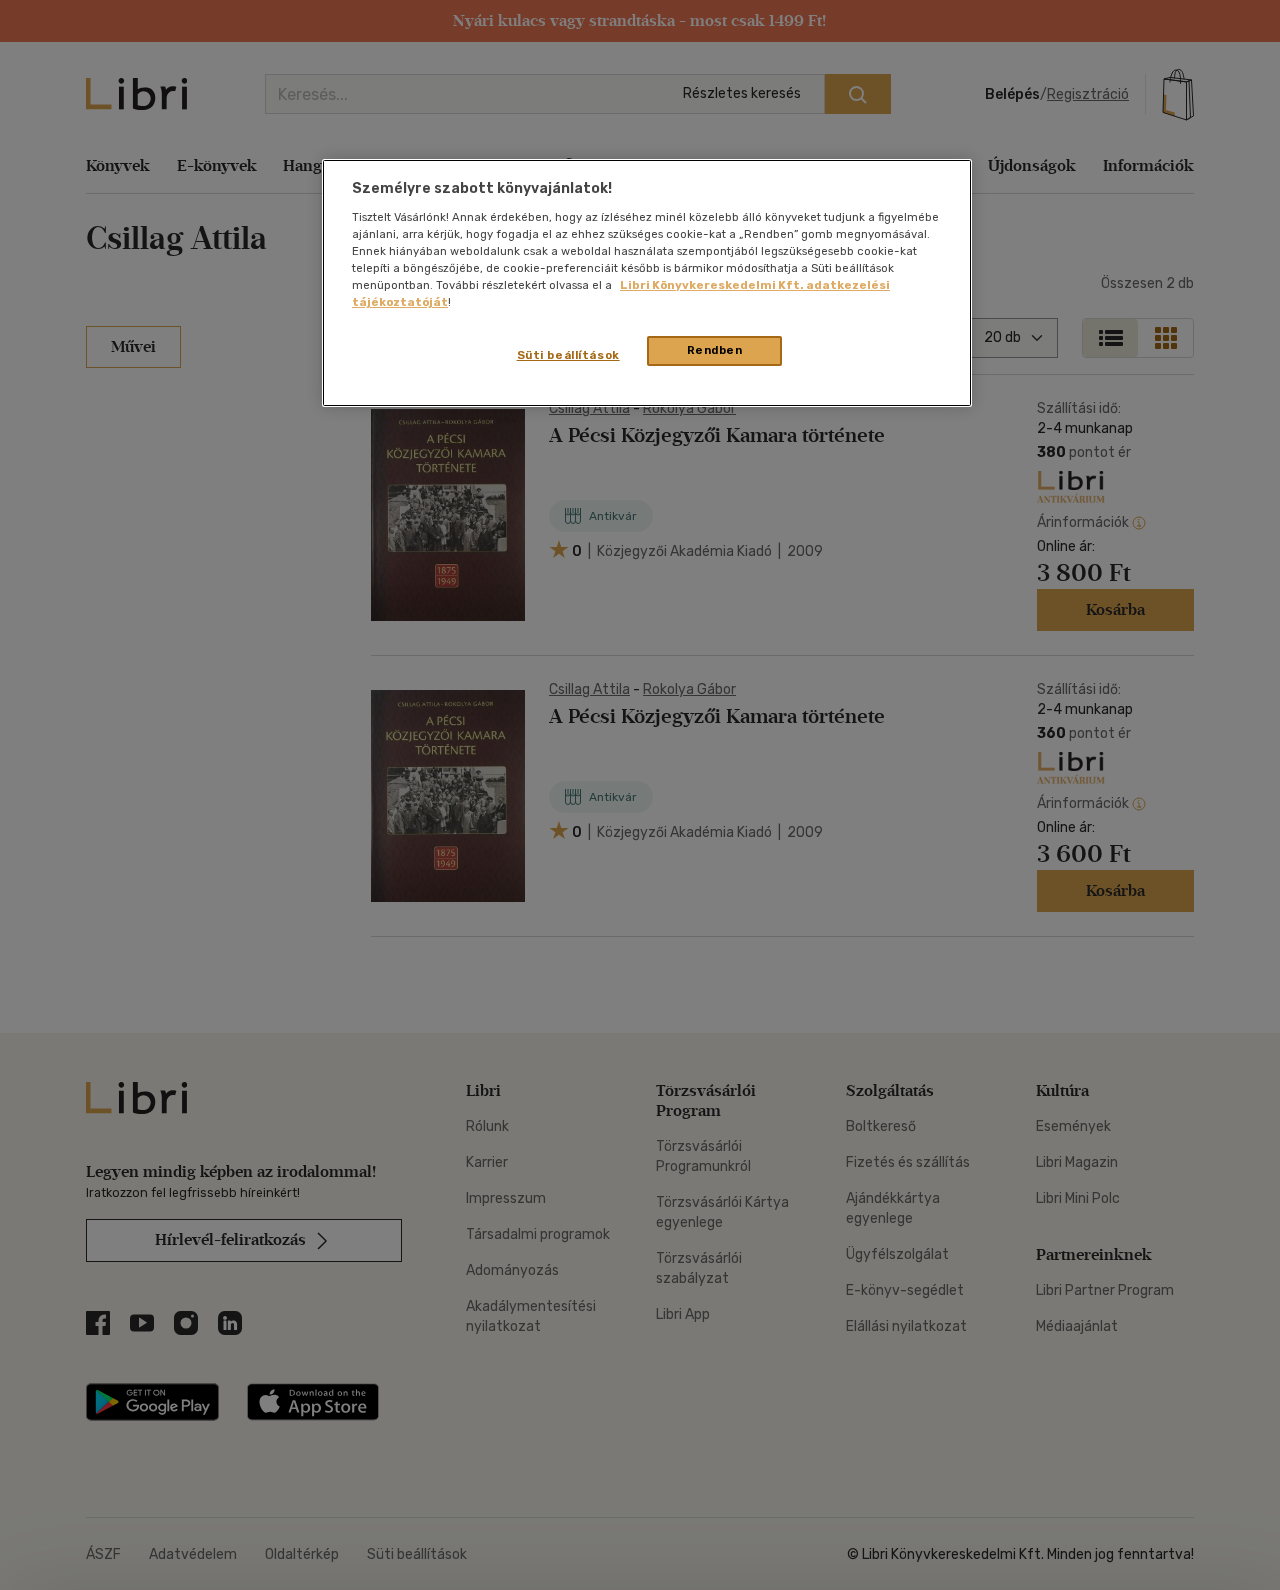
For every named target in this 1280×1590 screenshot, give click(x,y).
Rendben (715, 350)
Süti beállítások (568, 355)
